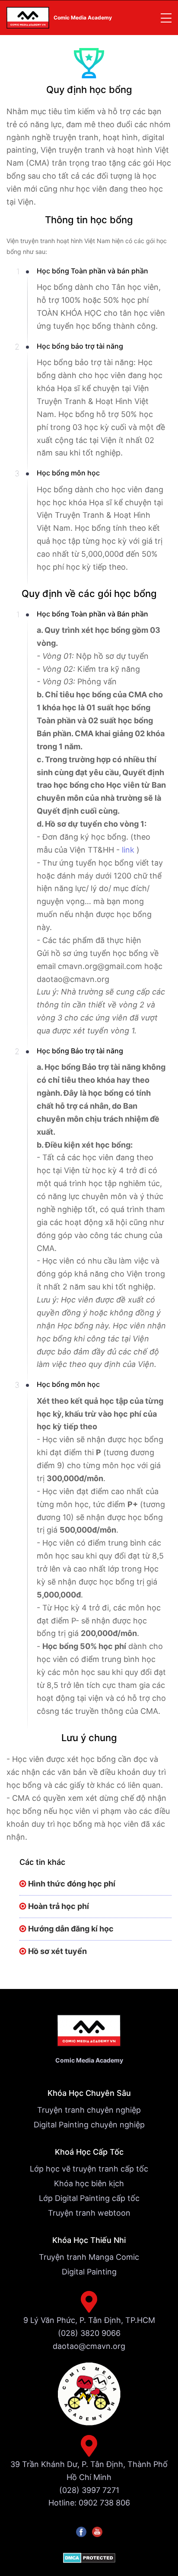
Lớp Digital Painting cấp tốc (89, 2198)
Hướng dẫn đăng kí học (71, 1929)
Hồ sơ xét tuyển (57, 1951)
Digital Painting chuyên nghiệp (89, 2125)
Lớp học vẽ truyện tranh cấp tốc (89, 2169)
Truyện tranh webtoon (89, 2213)
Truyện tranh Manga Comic (89, 2257)
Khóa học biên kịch (89, 2183)
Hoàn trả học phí (59, 1906)
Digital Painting (89, 2272)
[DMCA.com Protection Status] (89, 2558)
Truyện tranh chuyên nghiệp (89, 2110)
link (129, 850)
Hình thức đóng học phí (72, 1884)
